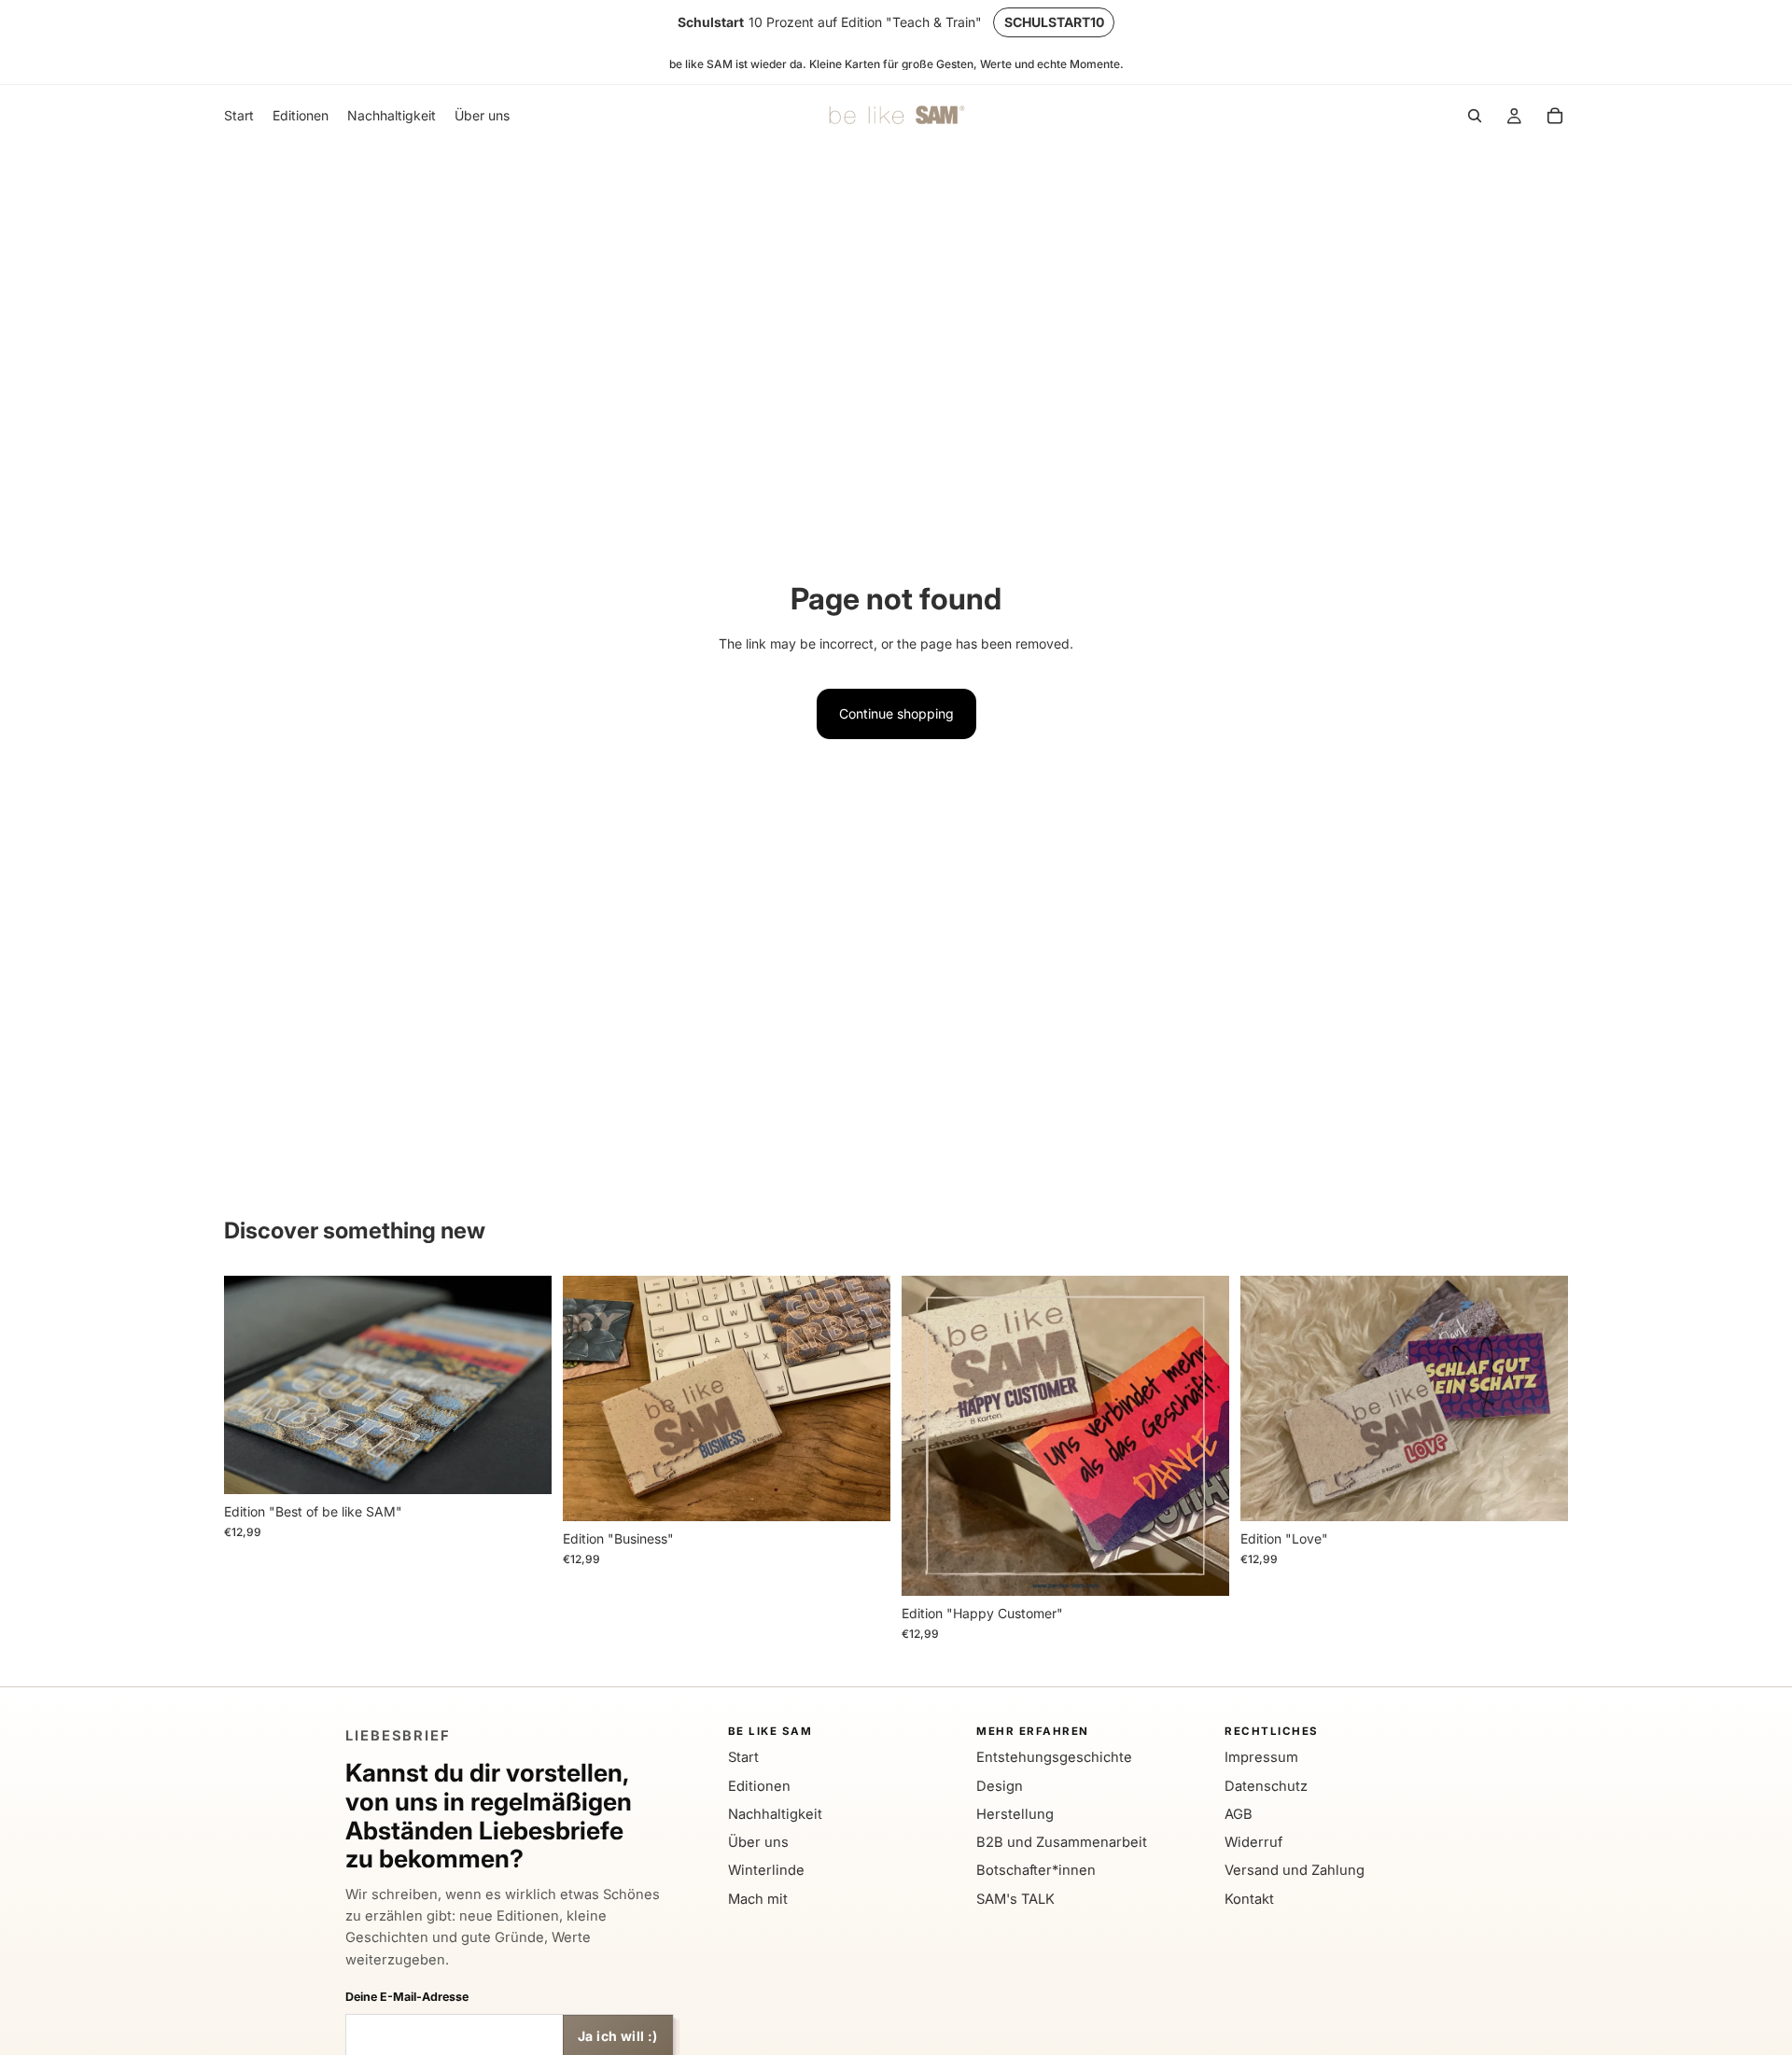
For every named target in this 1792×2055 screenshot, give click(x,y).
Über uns (758, 1842)
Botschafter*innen (1036, 1870)
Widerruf (1253, 1842)
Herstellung (1015, 1814)
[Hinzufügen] (523, 1465)
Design (1000, 1786)
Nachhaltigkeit (775, 1814)
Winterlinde (766, 1870)
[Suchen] (1475, 117)
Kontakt (1249, 1899)
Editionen (759, 1786)
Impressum (1261, 1757)
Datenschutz (1266, 1786)
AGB (1239, 1814)
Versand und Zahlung (1295, 1870)
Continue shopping (896, 713)
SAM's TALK (1015, 1899)
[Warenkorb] (1555, 117)
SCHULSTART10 (1054, 22)
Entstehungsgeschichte (1054, 1757)
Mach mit (758, 1899)
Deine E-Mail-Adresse (407, 1997)
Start (743, 1757)
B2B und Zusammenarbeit (1062, 1842)
